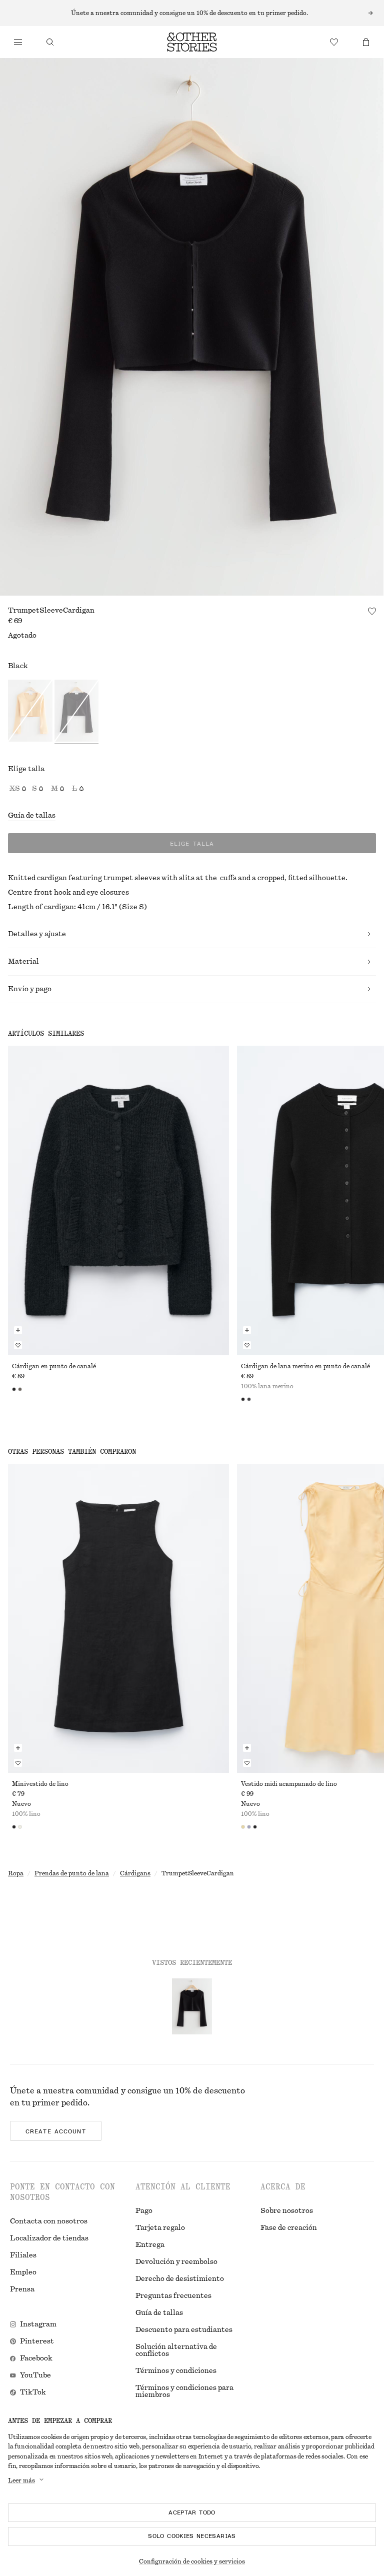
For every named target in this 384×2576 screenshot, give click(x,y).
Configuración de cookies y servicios (192, 2561)
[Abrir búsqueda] (50, 42)
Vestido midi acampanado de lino (289, 1784)
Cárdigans (135, 1873)
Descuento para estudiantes (184, 2330)
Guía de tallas (32, 816)
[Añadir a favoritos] (372, 611)
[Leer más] (192, 13)
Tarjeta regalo (160, 2228)
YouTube (35, 2375)
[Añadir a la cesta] (18, 1330)
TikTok (33, 2392)
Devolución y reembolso (176, 2262)
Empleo (23, 2272)
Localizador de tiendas (49, 2238)
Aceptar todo (192, 2512)
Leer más (21, 2480)
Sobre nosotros (287, 2211)
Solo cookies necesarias (192, 2536)
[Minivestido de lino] (118, 1618)
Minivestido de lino (40, 1784)
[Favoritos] (334, 42)
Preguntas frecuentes (173, 2296)
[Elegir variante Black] (77, 712)
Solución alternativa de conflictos (176, 2350)
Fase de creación (289, 2228)
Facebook (36, 2358)
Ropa (16, 1873)
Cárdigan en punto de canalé (54, 1366)
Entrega (150, 2245)
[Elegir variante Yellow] (30, 712)
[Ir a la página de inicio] (192, 42)
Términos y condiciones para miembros (184, 2391)
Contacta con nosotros (49, 2221)
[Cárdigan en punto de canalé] (118, 1200)
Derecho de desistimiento (180, 2279)
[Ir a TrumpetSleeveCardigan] (192, 2006)
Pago (144, 2211)
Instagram (38, 2324)
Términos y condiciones (176, 2371)
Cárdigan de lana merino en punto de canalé (305, 1366)
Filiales (23, 2255)
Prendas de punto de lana (72, 1873)
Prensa (22, 2289)
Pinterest (37, 2341)
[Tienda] (18, 42)
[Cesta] (366, 42)
